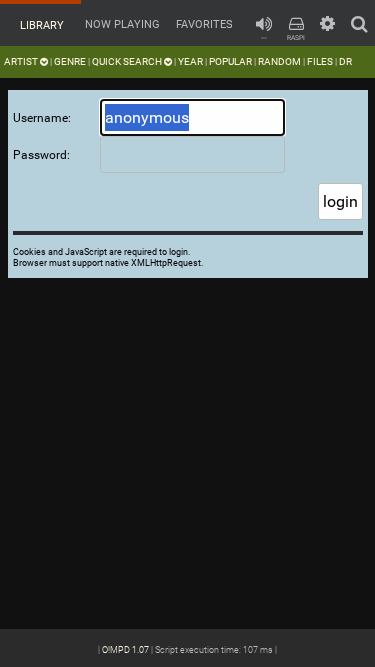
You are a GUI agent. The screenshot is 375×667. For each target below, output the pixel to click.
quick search (128, 61)
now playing (121, 24)
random (279, 61)
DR (345, 61)
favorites (203, 24)
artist (22, 61)
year (190, 61)
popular (230, 61)
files (320, 61)
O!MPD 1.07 (125, 649)
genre (70, 61)
